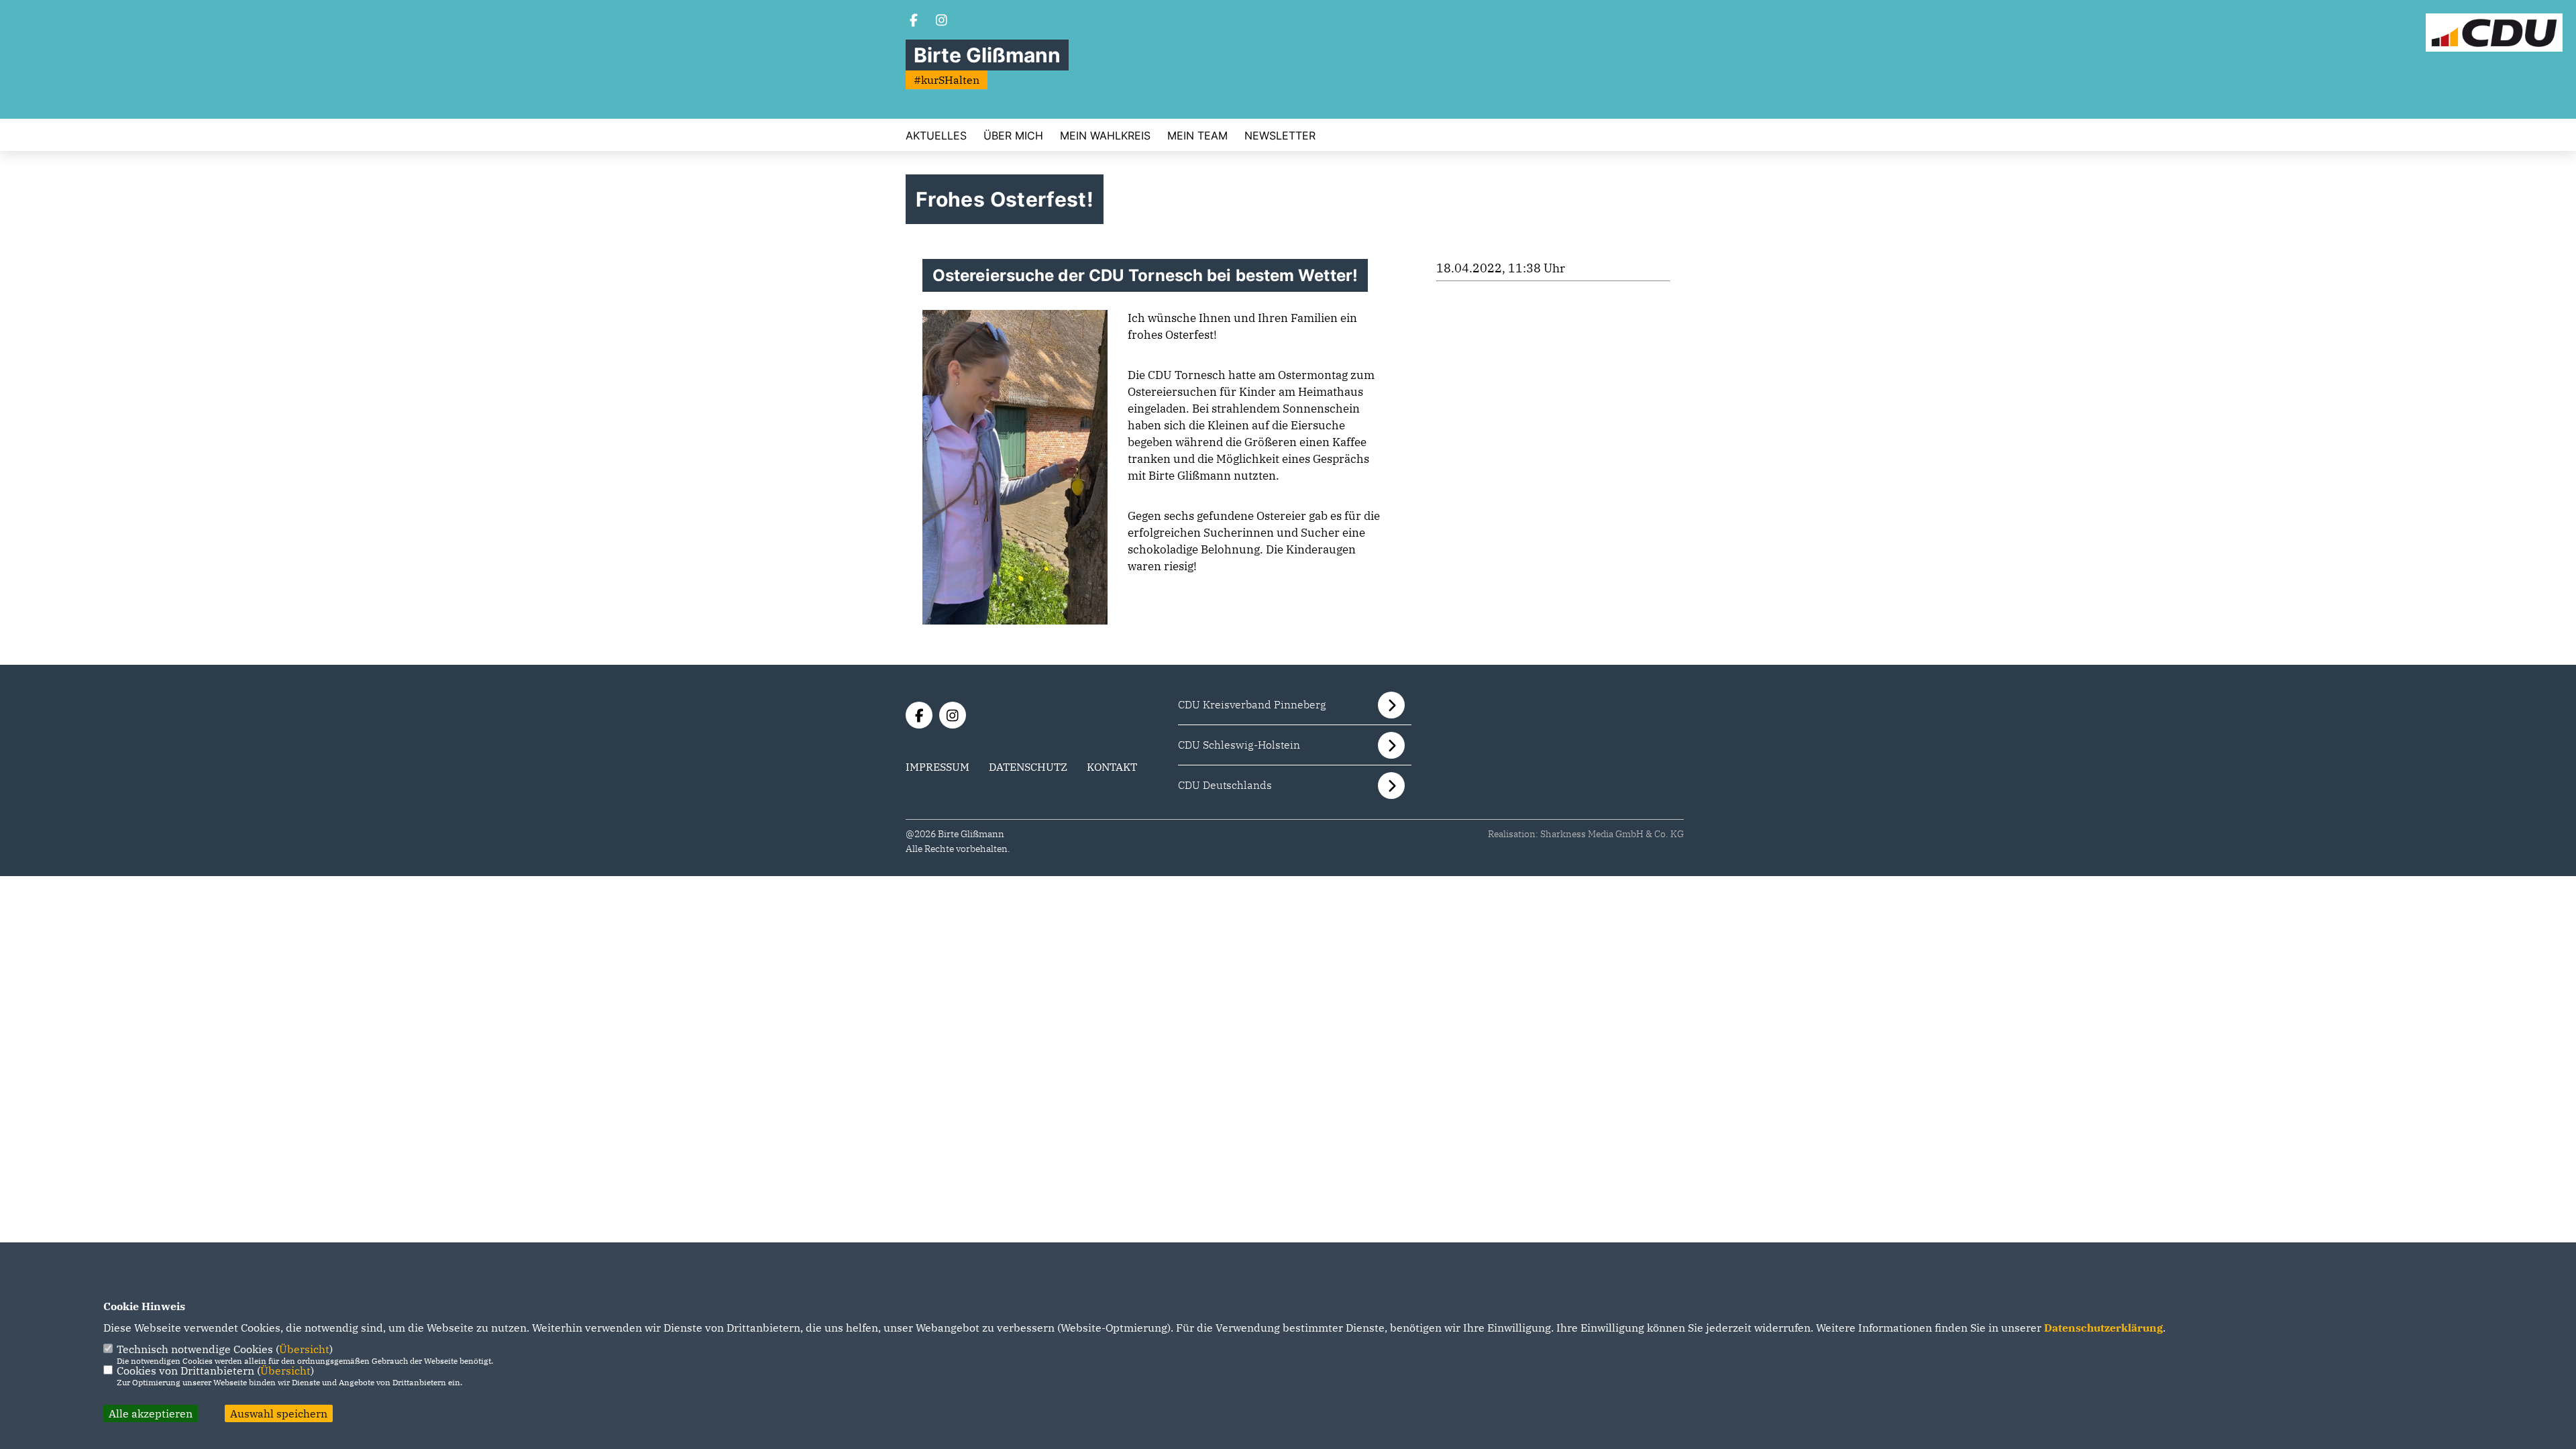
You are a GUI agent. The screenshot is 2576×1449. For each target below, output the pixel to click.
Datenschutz (1028, 767)
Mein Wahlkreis (1105, 136)
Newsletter (1280, 136)
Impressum (937, 767)
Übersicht (304, 1349)
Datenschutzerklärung (2103, 1328)
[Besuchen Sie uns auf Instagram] (942, 21)
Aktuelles (936, 136)
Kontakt (1112, 767)
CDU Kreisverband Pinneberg (1252, 704)
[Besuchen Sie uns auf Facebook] (914, 21)
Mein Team (1197, 136)
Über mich (1013, 136)
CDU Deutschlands (1225, 785)
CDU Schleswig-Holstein (1239, 745)
